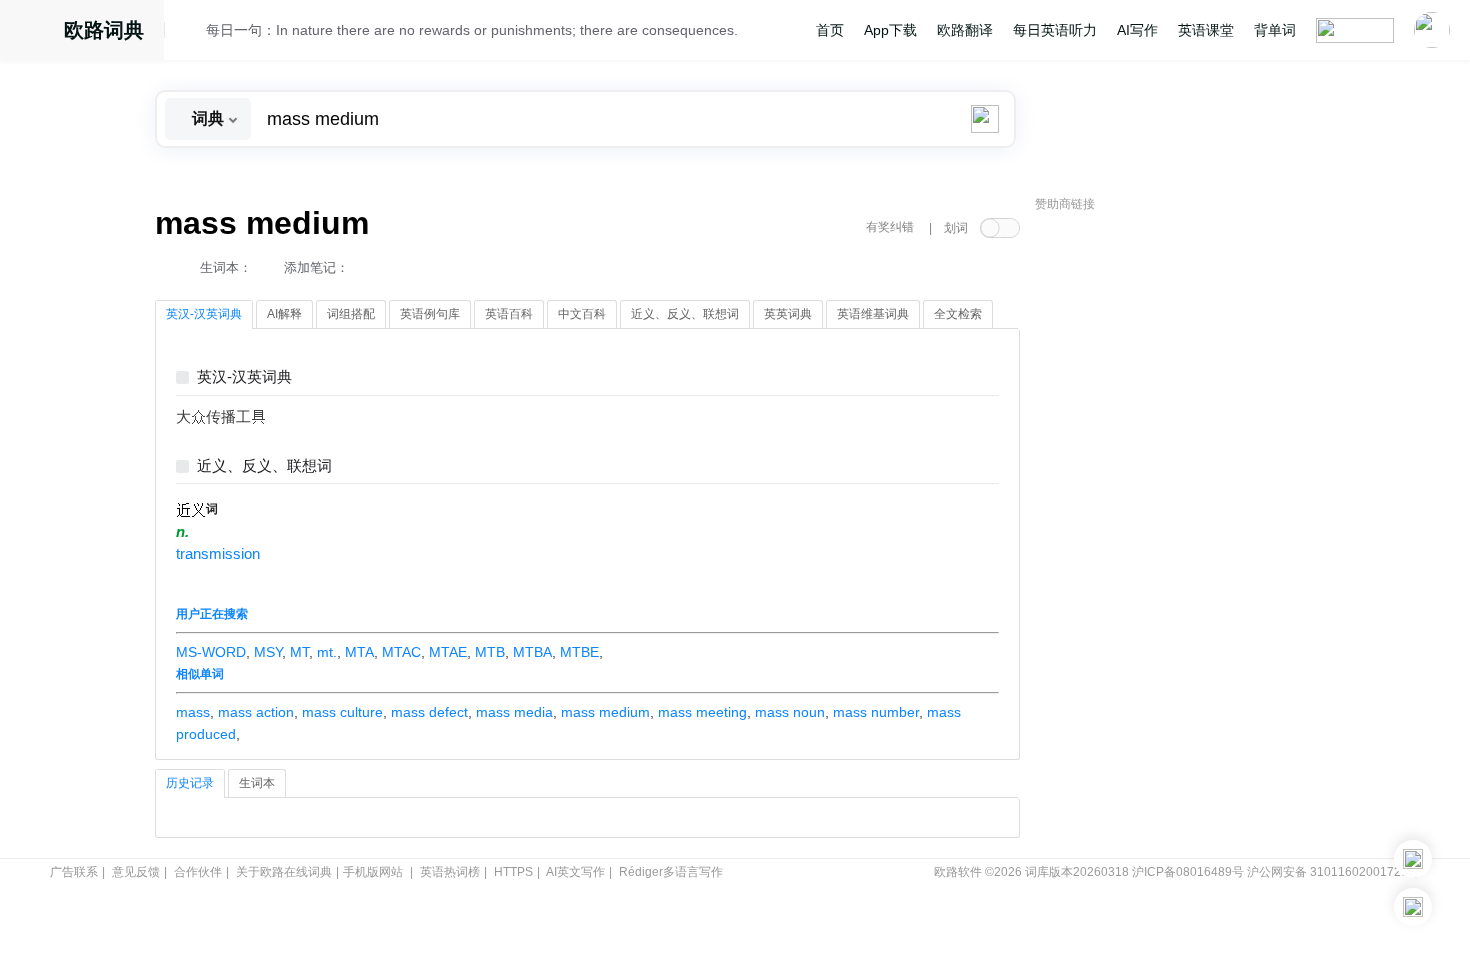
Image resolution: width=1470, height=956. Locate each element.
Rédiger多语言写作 (671, 872)
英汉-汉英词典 (244, 377)
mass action (256, 712)
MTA (359, 652)
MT (299, 652)
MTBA (532, 652)
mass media (514, 712)
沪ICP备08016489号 (1188, 872)
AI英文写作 (575, 872)
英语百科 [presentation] (509, 314)
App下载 (890, 30)
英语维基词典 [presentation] (873, 314)
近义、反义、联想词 (264, 466)
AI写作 (1137, 30)
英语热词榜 (450, 872)
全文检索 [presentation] (958, 314)
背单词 (1275, 30)
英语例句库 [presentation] (430, 314)
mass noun (790, 712)
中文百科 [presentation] (582, 314)
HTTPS (513, 872)
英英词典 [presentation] (788, 314)
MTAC (401, 652)
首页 (830, 30)
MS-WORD (211, 652)
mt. (327, 652)
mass (193, 712)
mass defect (429, 712)
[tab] (204, 315)
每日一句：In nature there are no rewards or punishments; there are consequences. (472, 30)
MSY (268, 652)
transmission (218, 554)
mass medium (605, 712)
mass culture (342, 712)
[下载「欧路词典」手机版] (1413, 859)
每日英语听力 (1055, 30)
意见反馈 (136, 872)
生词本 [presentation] (257, 783)
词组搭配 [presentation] (351, 314)
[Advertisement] (1185, 525)
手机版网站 (373, 872)
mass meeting (702, 712)
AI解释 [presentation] (284, 314)
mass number (876, 712)
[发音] (191, 33)
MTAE (448, 652)
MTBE (579, 652)
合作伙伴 (198, 872)
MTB (490, 652)
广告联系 (74, 872)
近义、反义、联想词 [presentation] (685, 314)
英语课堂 (1206, 30)
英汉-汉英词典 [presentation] (204, 314)
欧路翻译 (965, 30)
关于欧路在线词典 (284, 872)
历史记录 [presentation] (190, 783)
